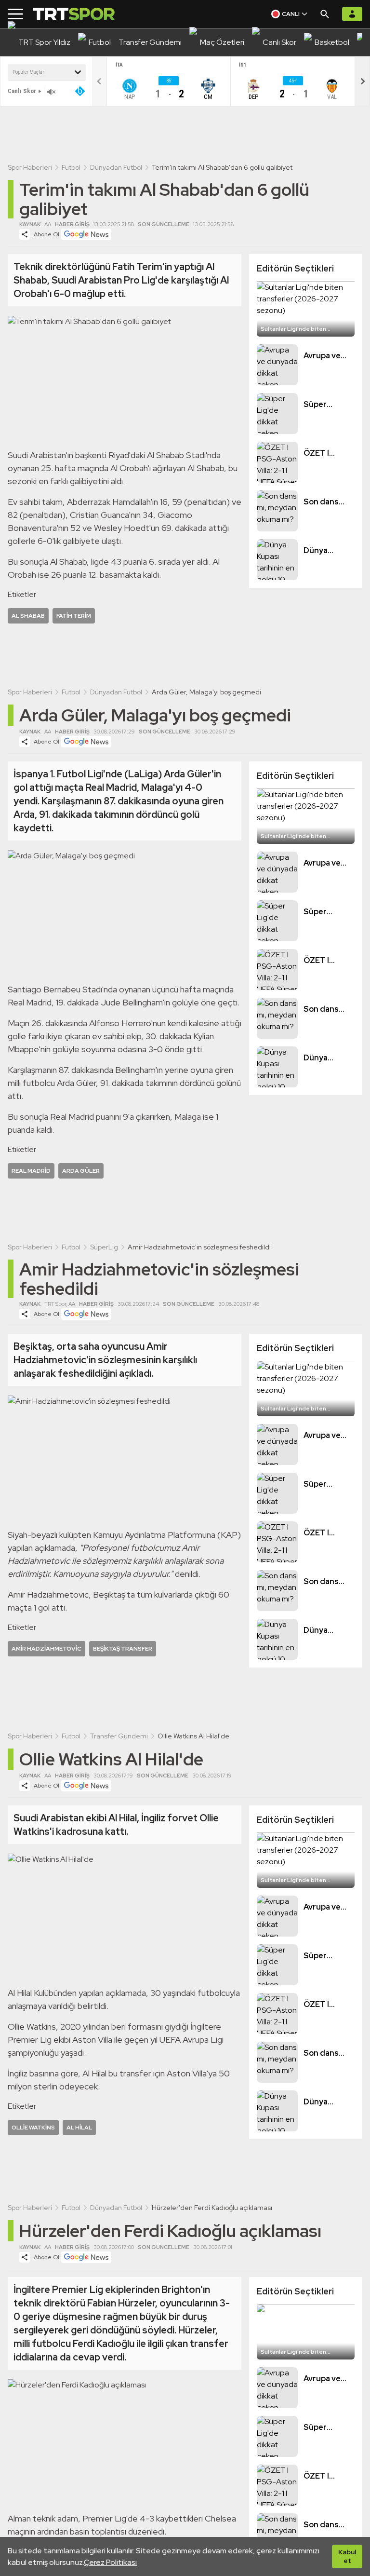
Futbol (71, 167)
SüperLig (104, 1247)
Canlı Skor (22, 91)
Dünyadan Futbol (116, 167)
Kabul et (347, 2556)
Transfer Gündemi (119, 1736)
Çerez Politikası (110, 2562)
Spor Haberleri (30, 167)
